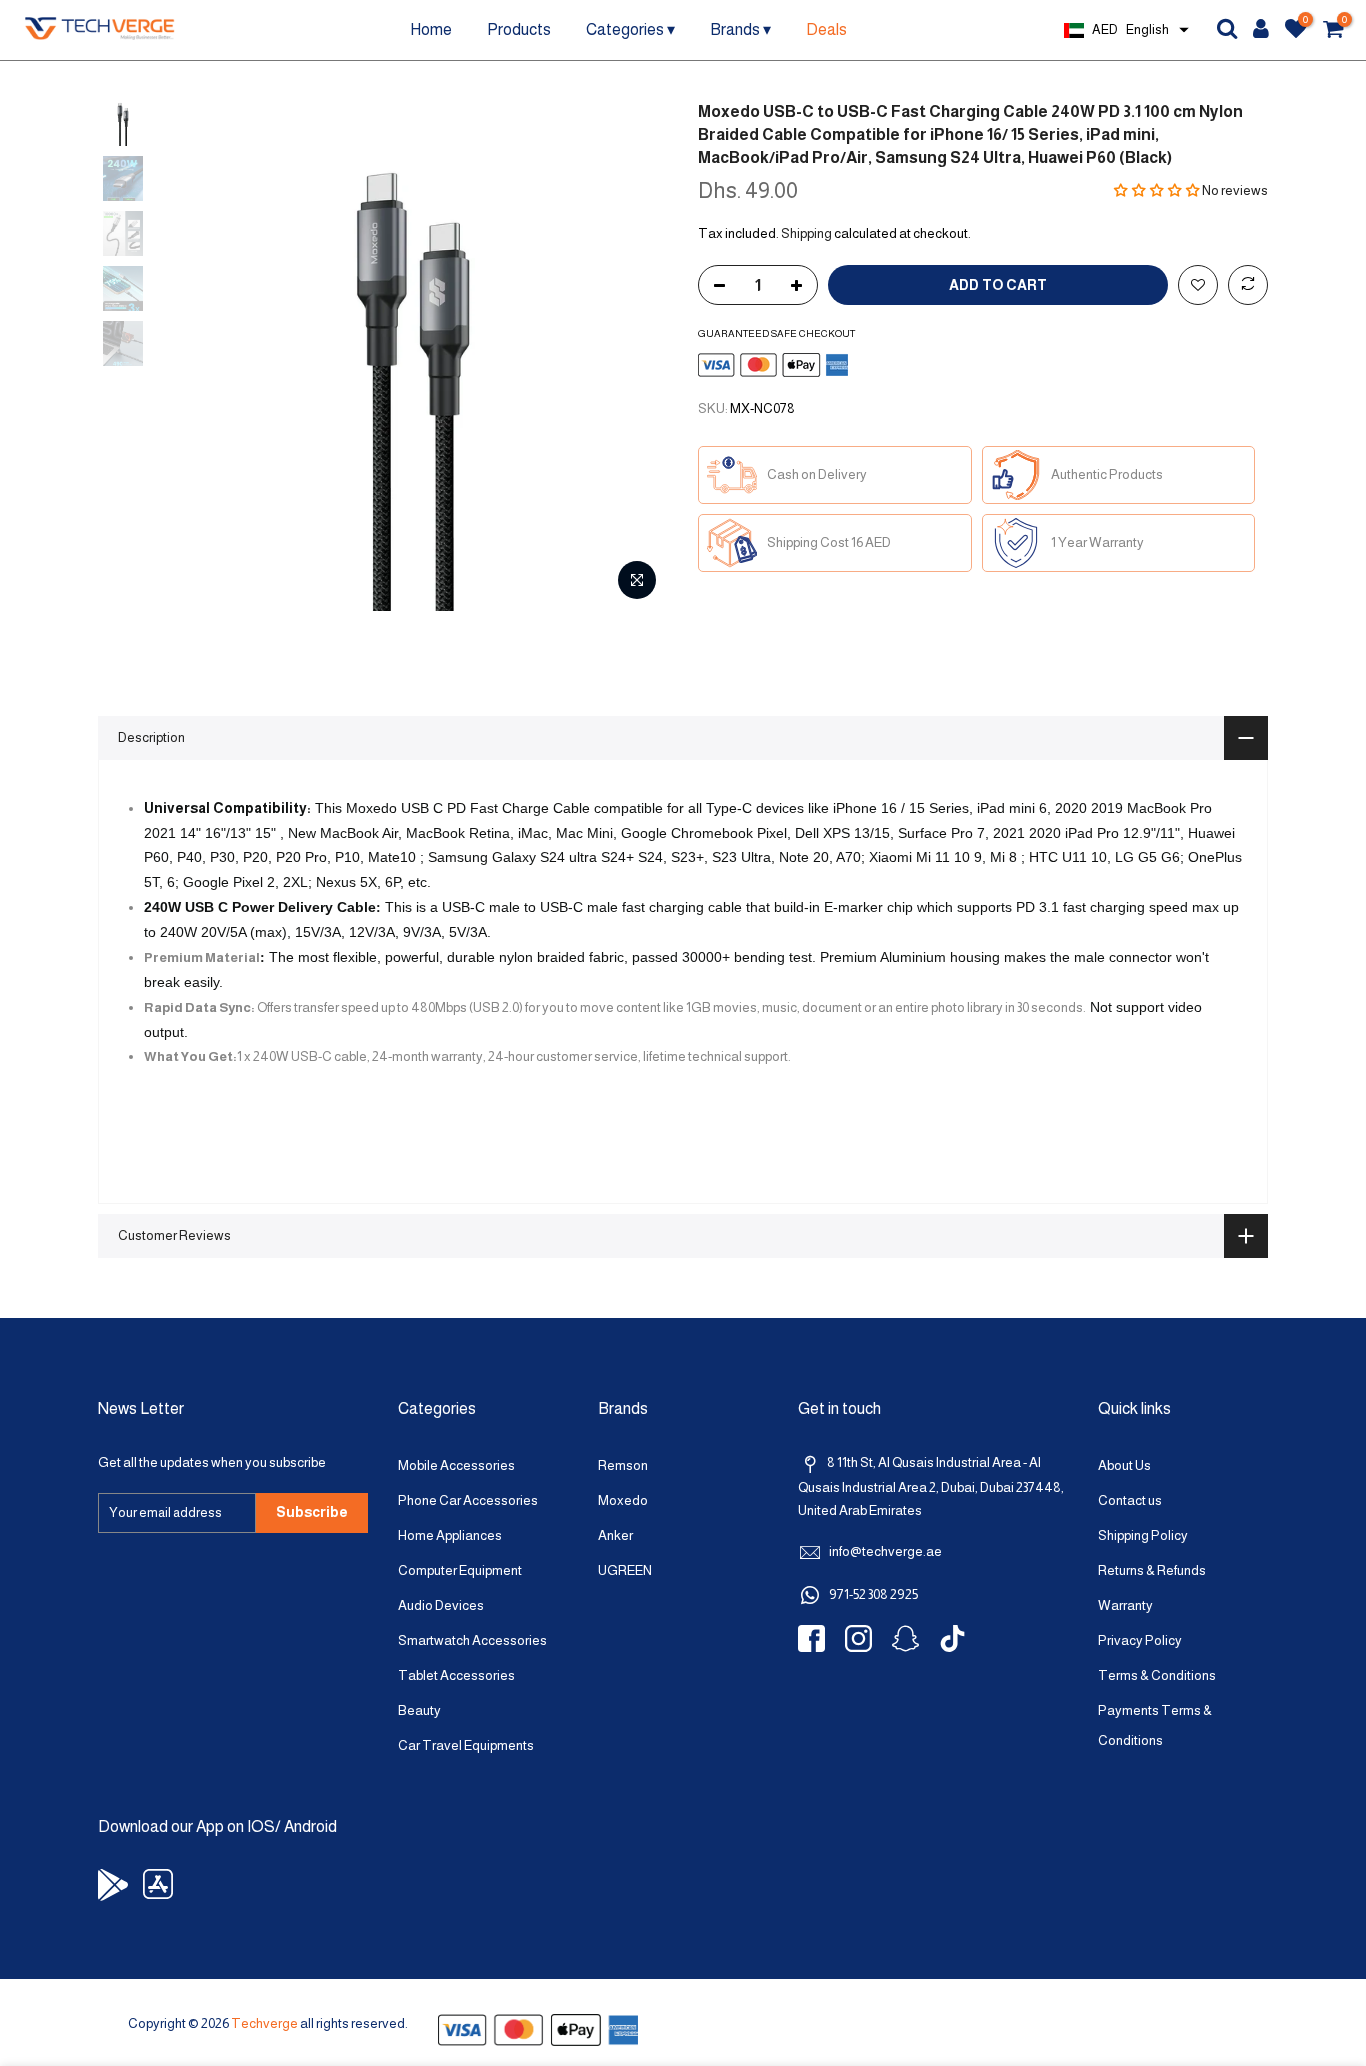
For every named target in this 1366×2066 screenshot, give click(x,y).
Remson (623, 1465)
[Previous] (193, 356)
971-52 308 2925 (873, 1594)
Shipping (806, 233)
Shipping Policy (1143, 1535)
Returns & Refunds (1152, 1570)
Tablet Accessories (456, 1675)
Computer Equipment (460, 1570)
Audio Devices (441, 1605)
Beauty (419, 1710)
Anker (615, 1535)
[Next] (633, 356)
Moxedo (623, 1500)
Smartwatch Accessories (472, 1640)
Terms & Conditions (1157, 1675)
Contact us (1130, 1500)
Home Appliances (450, 1535)
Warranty (1125, 1605)
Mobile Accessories (456, 1465)
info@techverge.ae (885, 1551)
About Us (1124, 1465)
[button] (1158, 190)
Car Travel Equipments (466, 1745)
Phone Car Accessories (468, 1500)
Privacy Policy (1140, 1640)
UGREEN (625, 1570)
